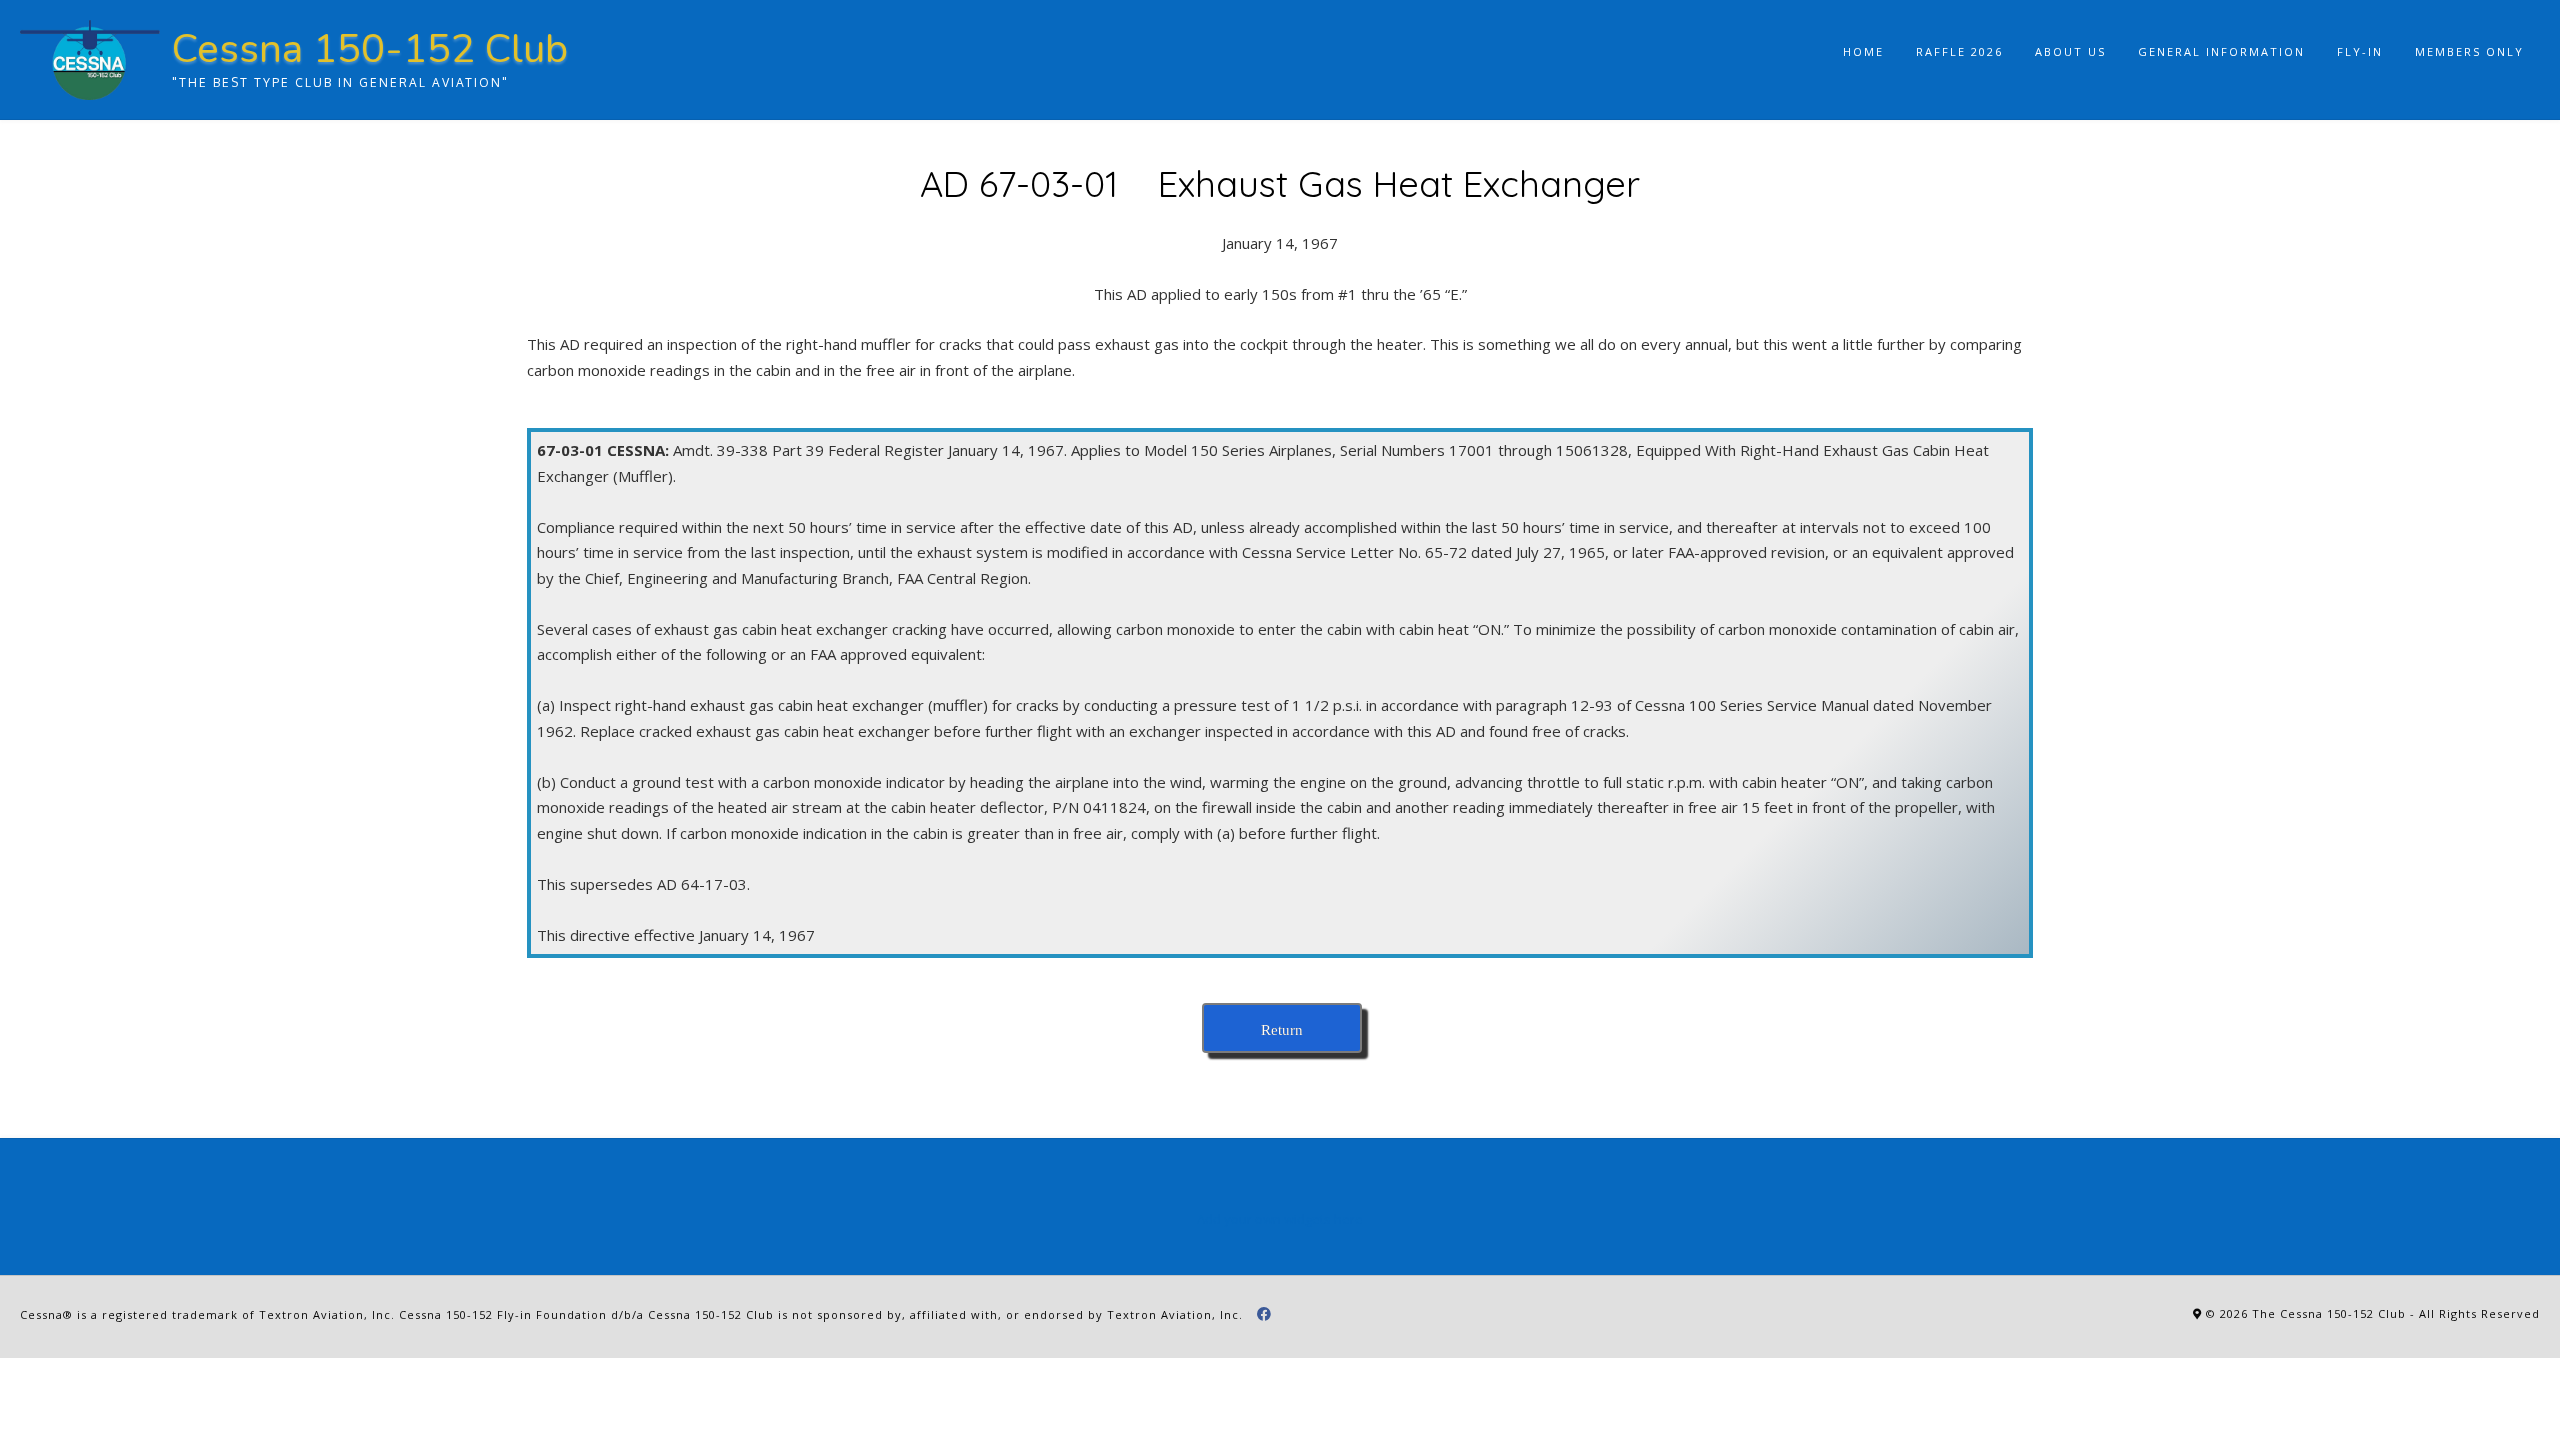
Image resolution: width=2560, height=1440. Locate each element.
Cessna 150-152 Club (370, 49)
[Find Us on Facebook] (1264, 1314)
